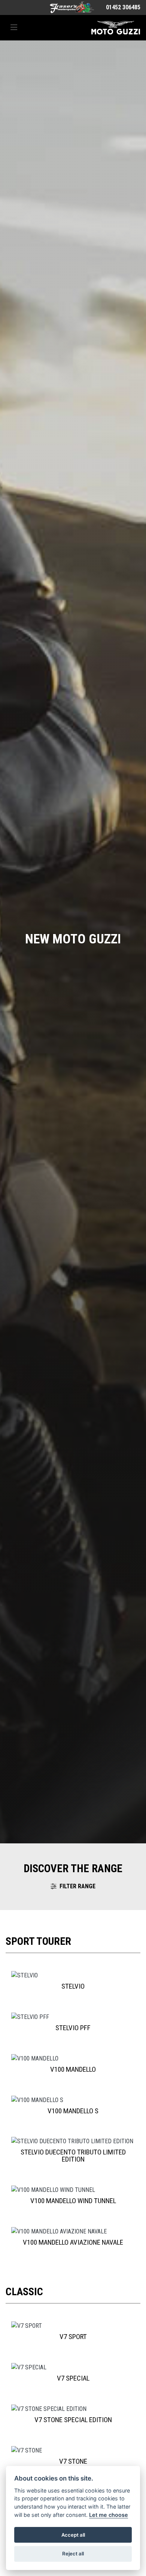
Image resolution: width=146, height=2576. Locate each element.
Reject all (73, 2554)
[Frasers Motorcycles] (72, 7)
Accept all (73, 2535)
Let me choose (109, 2515)
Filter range (77, 1886)
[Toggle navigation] (14, 28)
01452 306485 (123, 7)
